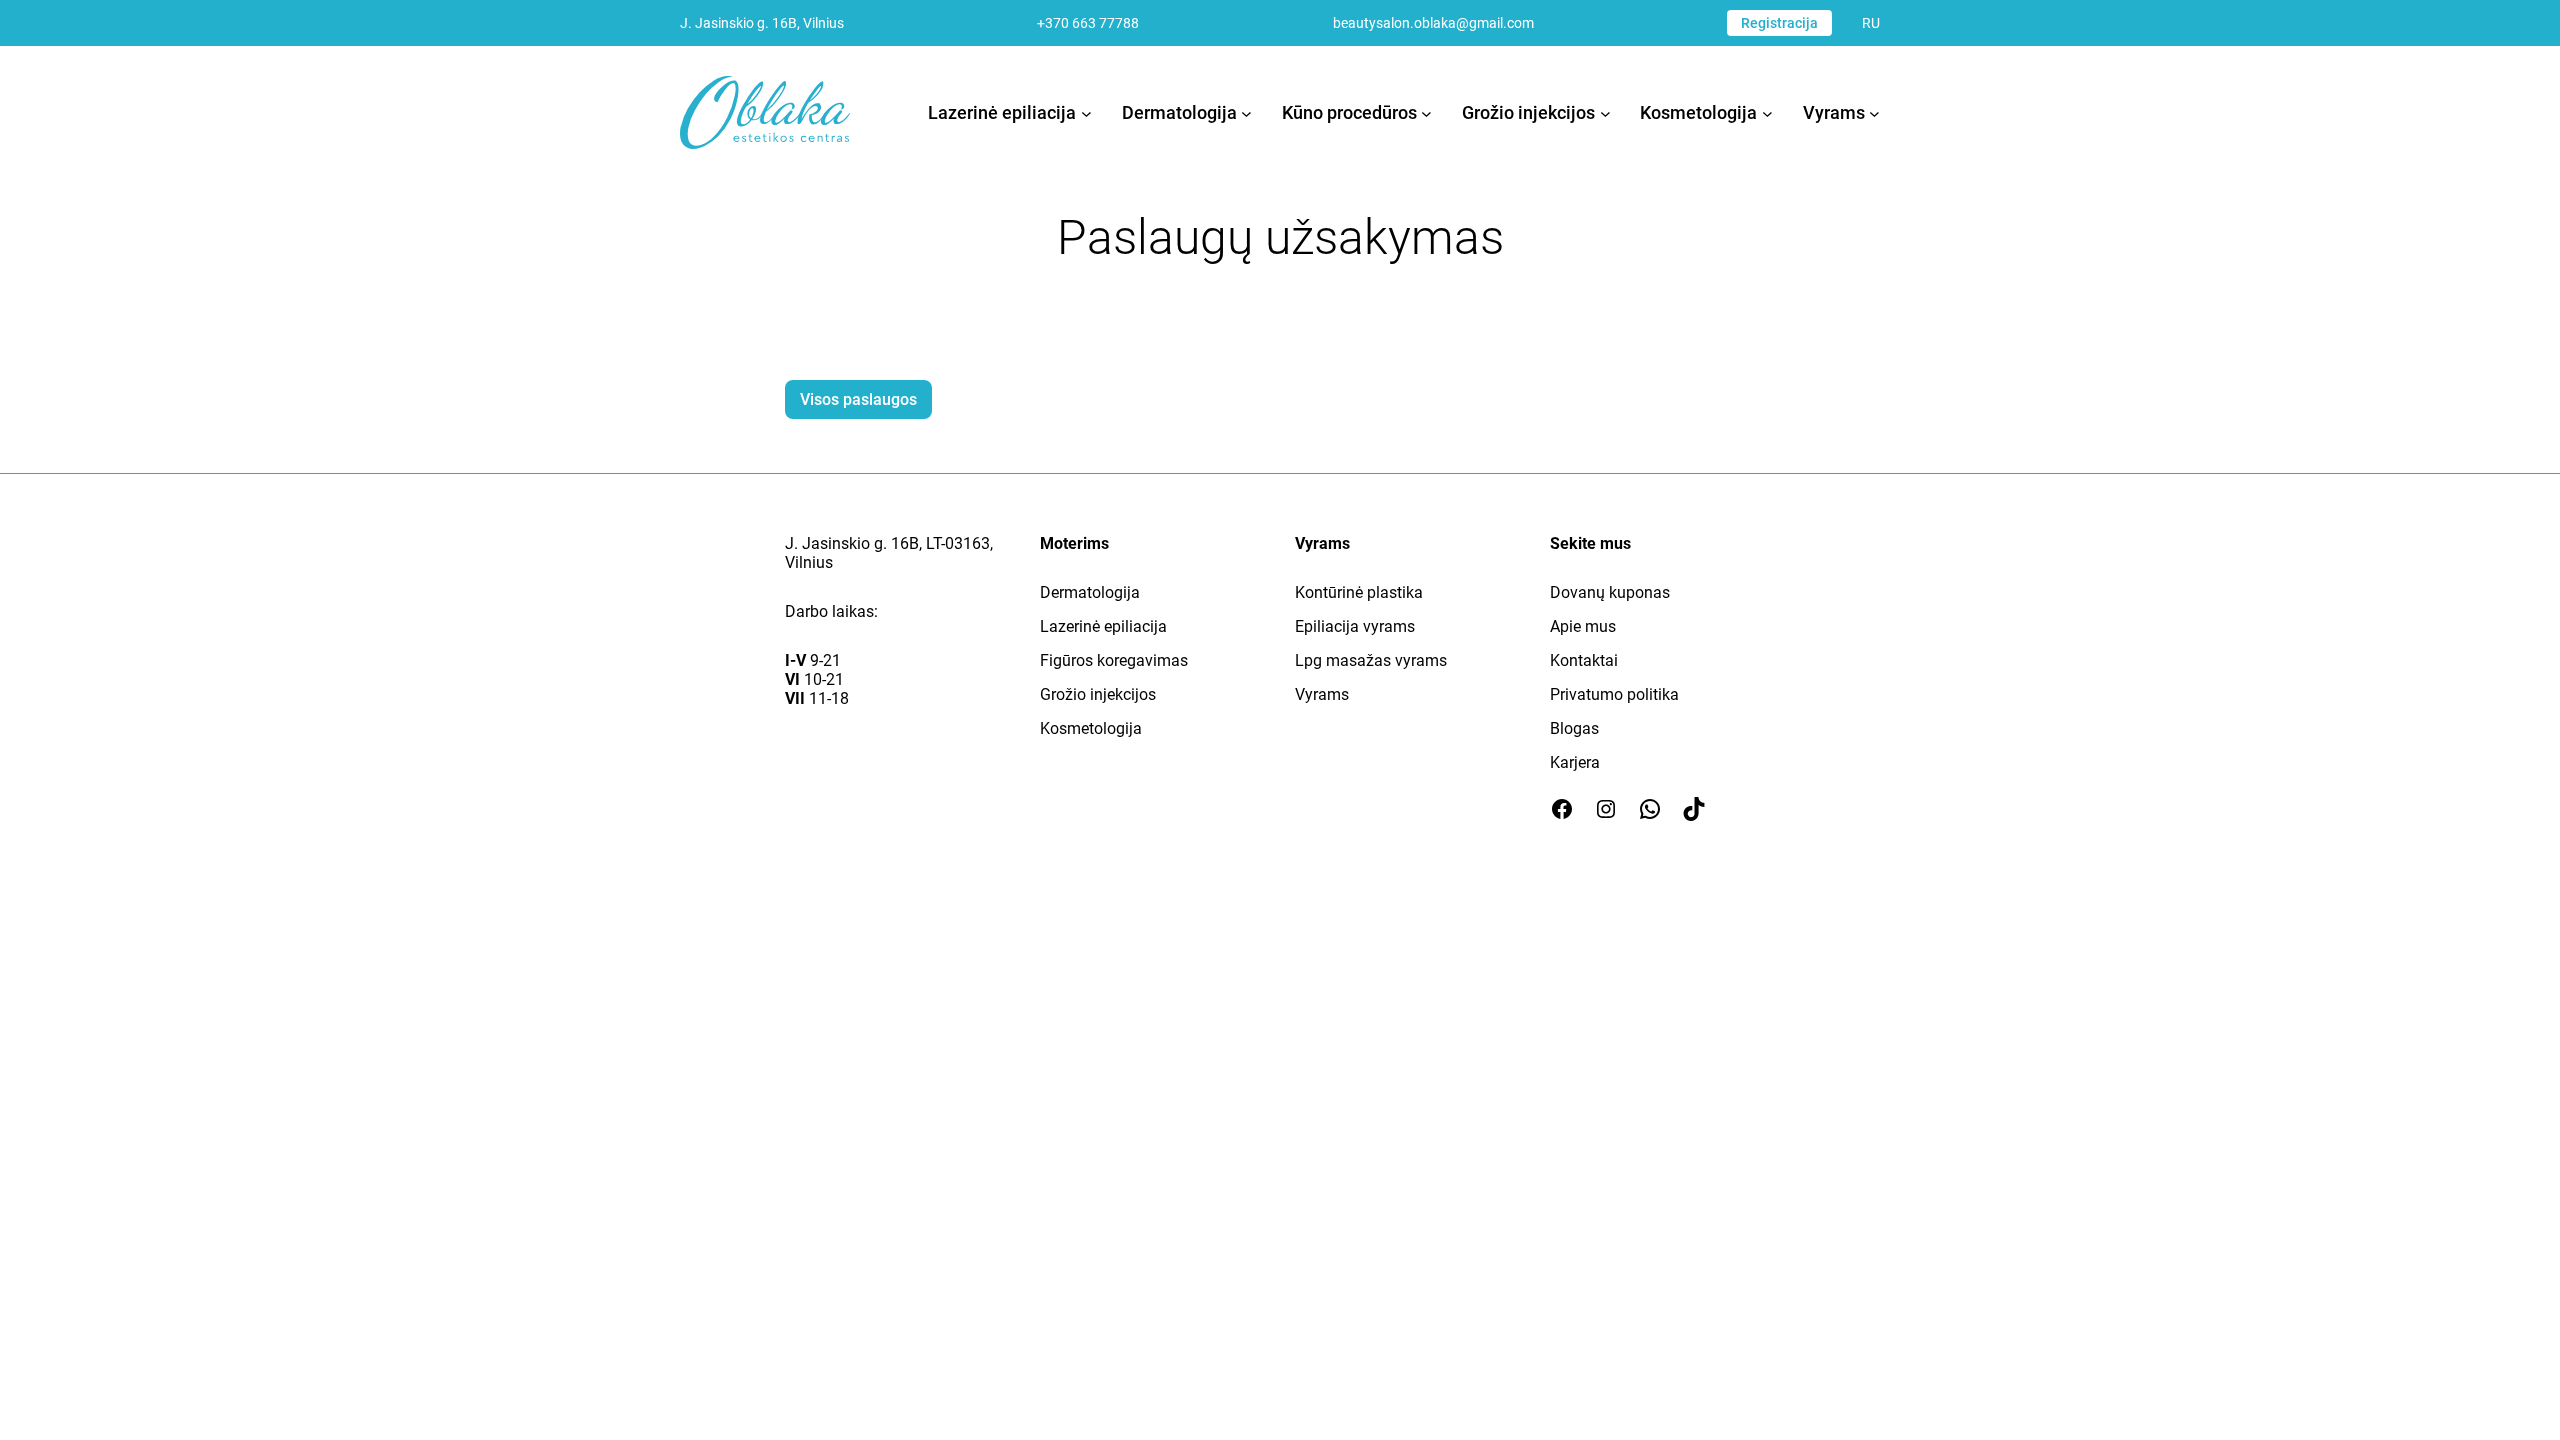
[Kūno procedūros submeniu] (1426, 112)
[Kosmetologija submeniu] (1767, 112)
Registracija (1779, 23)
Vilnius (809, 562)
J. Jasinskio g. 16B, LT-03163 (887, 543)
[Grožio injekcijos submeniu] (1605, 112)
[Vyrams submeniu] (1874, 112)
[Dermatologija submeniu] (1246, 112)
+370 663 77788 (1088, 23)
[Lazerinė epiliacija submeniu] (1086, 112)
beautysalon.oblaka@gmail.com (1433, 23)
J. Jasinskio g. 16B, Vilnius (762, 23)
